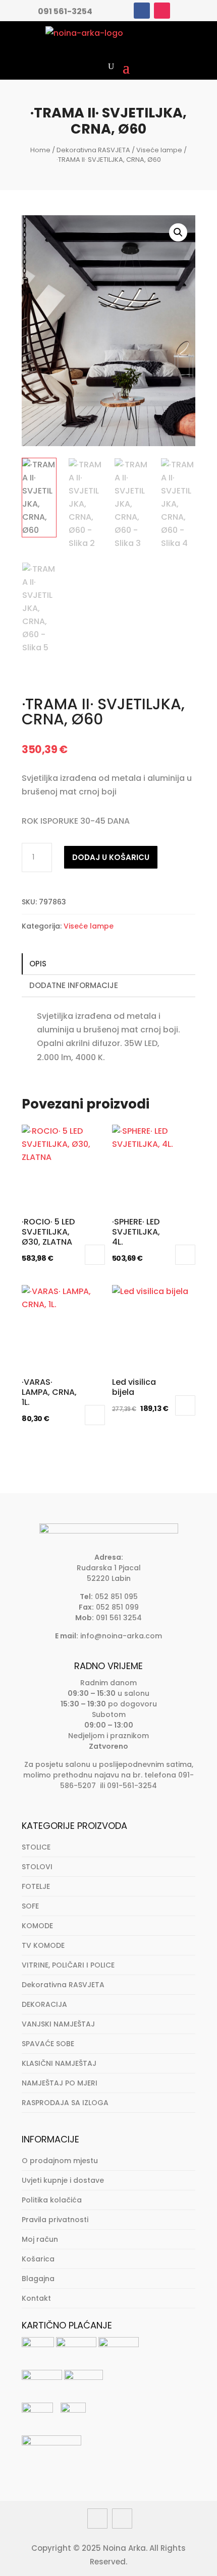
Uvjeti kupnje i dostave (63, 2180)
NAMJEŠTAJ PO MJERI (60, 2083)
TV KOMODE (43, 1945)
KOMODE (37, 1926)
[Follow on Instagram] (162, 11)
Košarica (38, 2259)
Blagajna (38, 2279)
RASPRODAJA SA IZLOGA (65, 2103)
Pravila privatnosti (55, 2220)
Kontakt (36, 2298)
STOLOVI (37, 1867)
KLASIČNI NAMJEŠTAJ (59, 2063)
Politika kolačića (52, 2200)
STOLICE (36, 1847)
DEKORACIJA (44, 2004)
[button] (178, 232)
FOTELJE (36, 1886)
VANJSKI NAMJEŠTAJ (58, 2024)
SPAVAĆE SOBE (48, 2044)
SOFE (30, 1906)
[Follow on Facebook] (142, 11)
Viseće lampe (159, 150)
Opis (38, 964)
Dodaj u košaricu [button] (95, 1255)
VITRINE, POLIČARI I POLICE (68, 1965)
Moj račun (40, 2239)
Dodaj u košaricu (111, 857)
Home (40, 150)
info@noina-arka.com (121, 1636)
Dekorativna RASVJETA (93, 150)
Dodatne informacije (74, 985)
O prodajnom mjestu (60, 2161)
